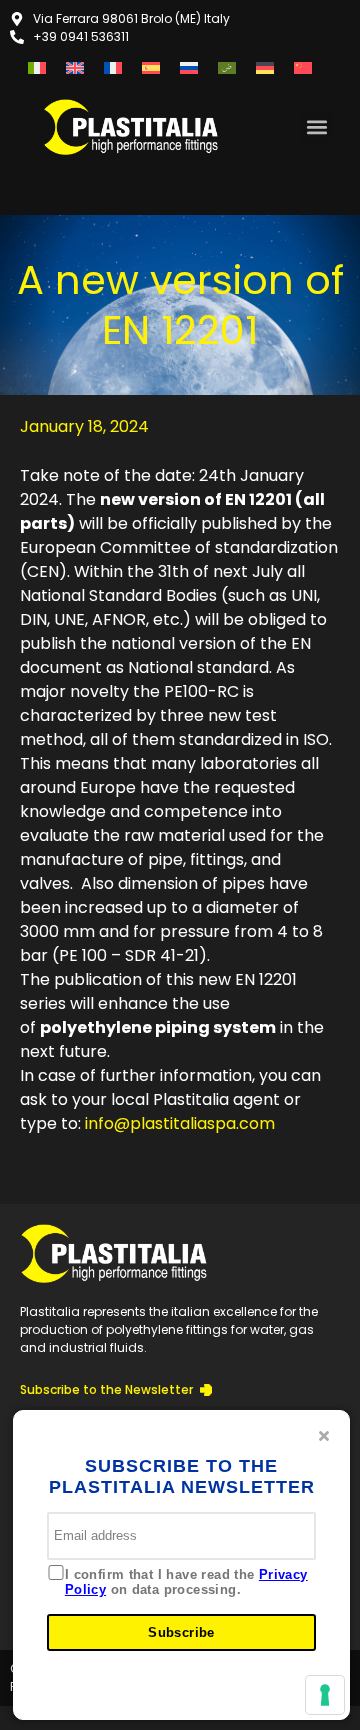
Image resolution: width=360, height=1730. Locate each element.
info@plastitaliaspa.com (180, 1123)
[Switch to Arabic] (227, 67)
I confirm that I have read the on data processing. (186, 1582)
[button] (317, 126)
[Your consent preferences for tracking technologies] (325, 1695)
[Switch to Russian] (189, 67)
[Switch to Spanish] (151, 67)
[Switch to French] (113, 67)
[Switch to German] (265, 67)
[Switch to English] (75, 67)
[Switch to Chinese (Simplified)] (303, 67)
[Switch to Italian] (37, 67)
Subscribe (181, 1632)
